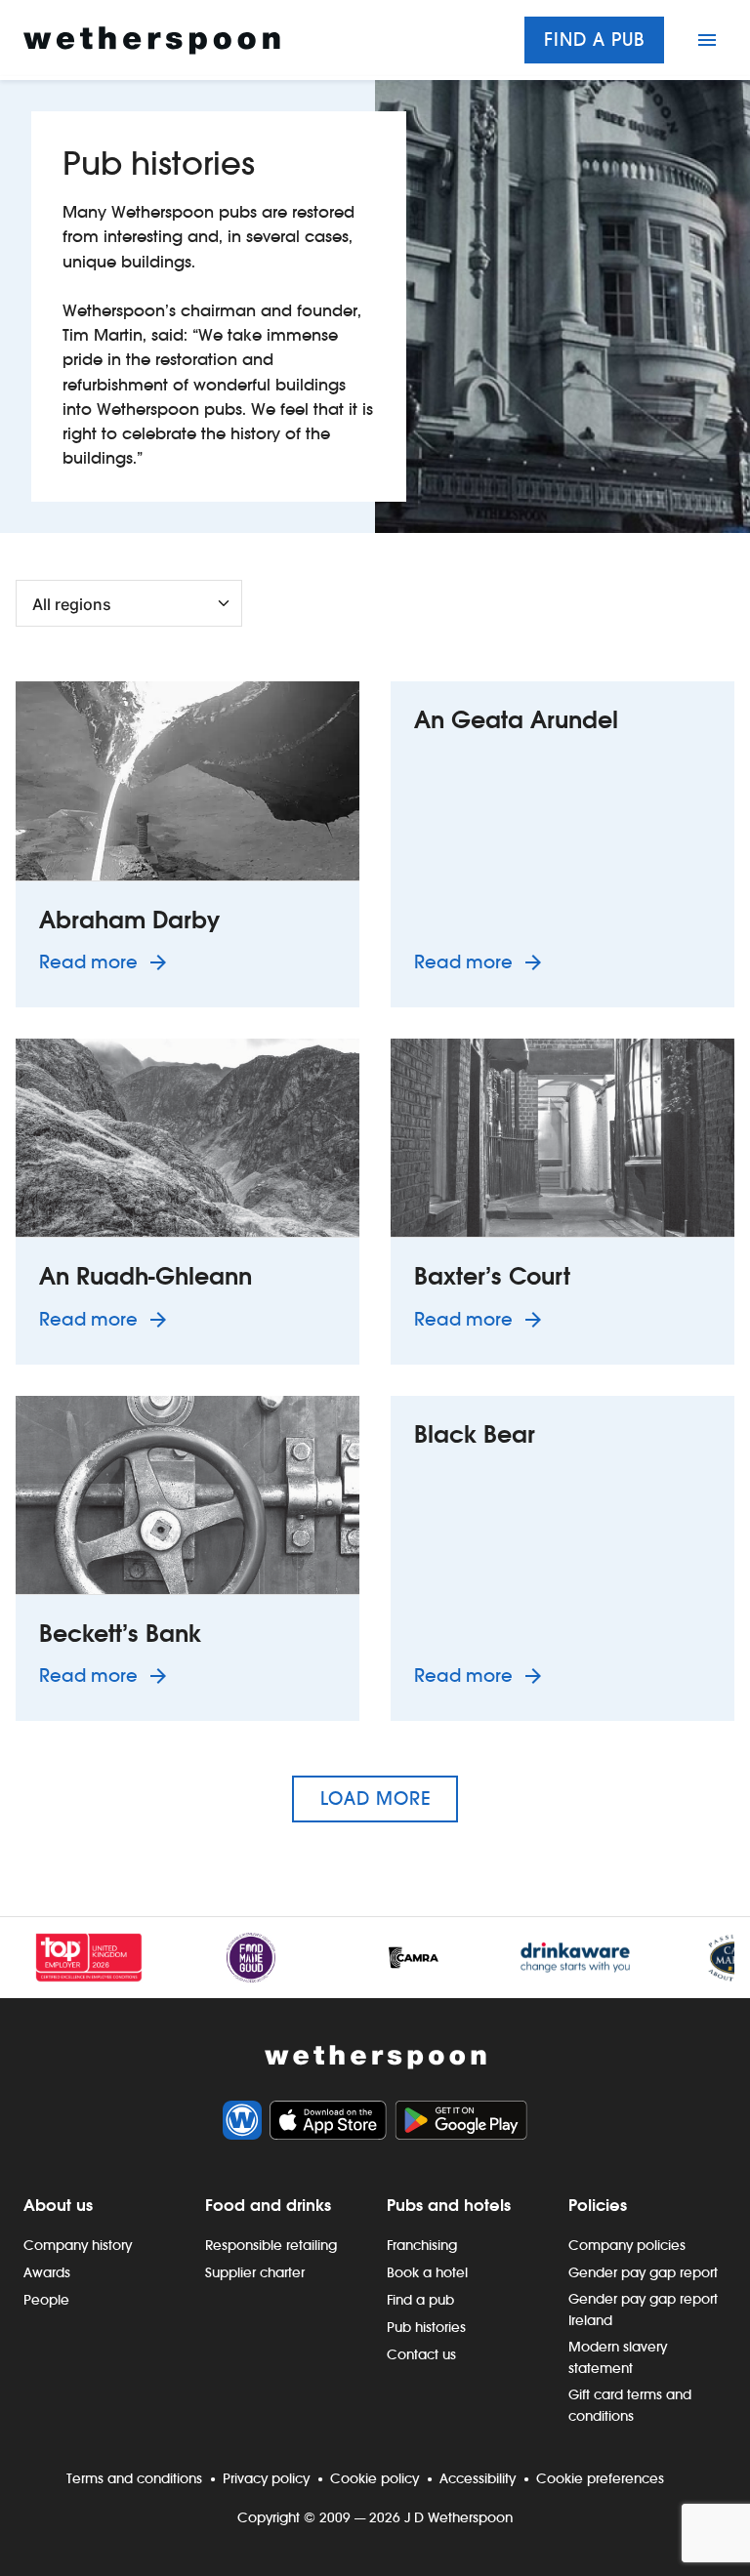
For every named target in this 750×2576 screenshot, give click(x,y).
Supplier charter (255, 2272)
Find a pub (594, 40)
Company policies (627, 2245)
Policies (598, 2205)
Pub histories (426, 2327)
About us (58, 2205)
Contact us (421, 2354)
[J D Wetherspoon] (152, 41)
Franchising (422, 2245)
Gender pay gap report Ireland (643, 2310)
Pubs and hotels (449, 2205)
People (46, 2300)
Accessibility (478, 2478)
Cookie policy (375, 2478)
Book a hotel (427, 2272)
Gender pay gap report (643, 2272)
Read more (106, 961)
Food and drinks (268, 2205)
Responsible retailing (271, 2245)
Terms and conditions (134, 2478)
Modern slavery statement (618, 2357)
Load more (375, 1799)
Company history (78, 2245)
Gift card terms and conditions (630, 2405)
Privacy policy (266, 2478)
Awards (47, 2272)
